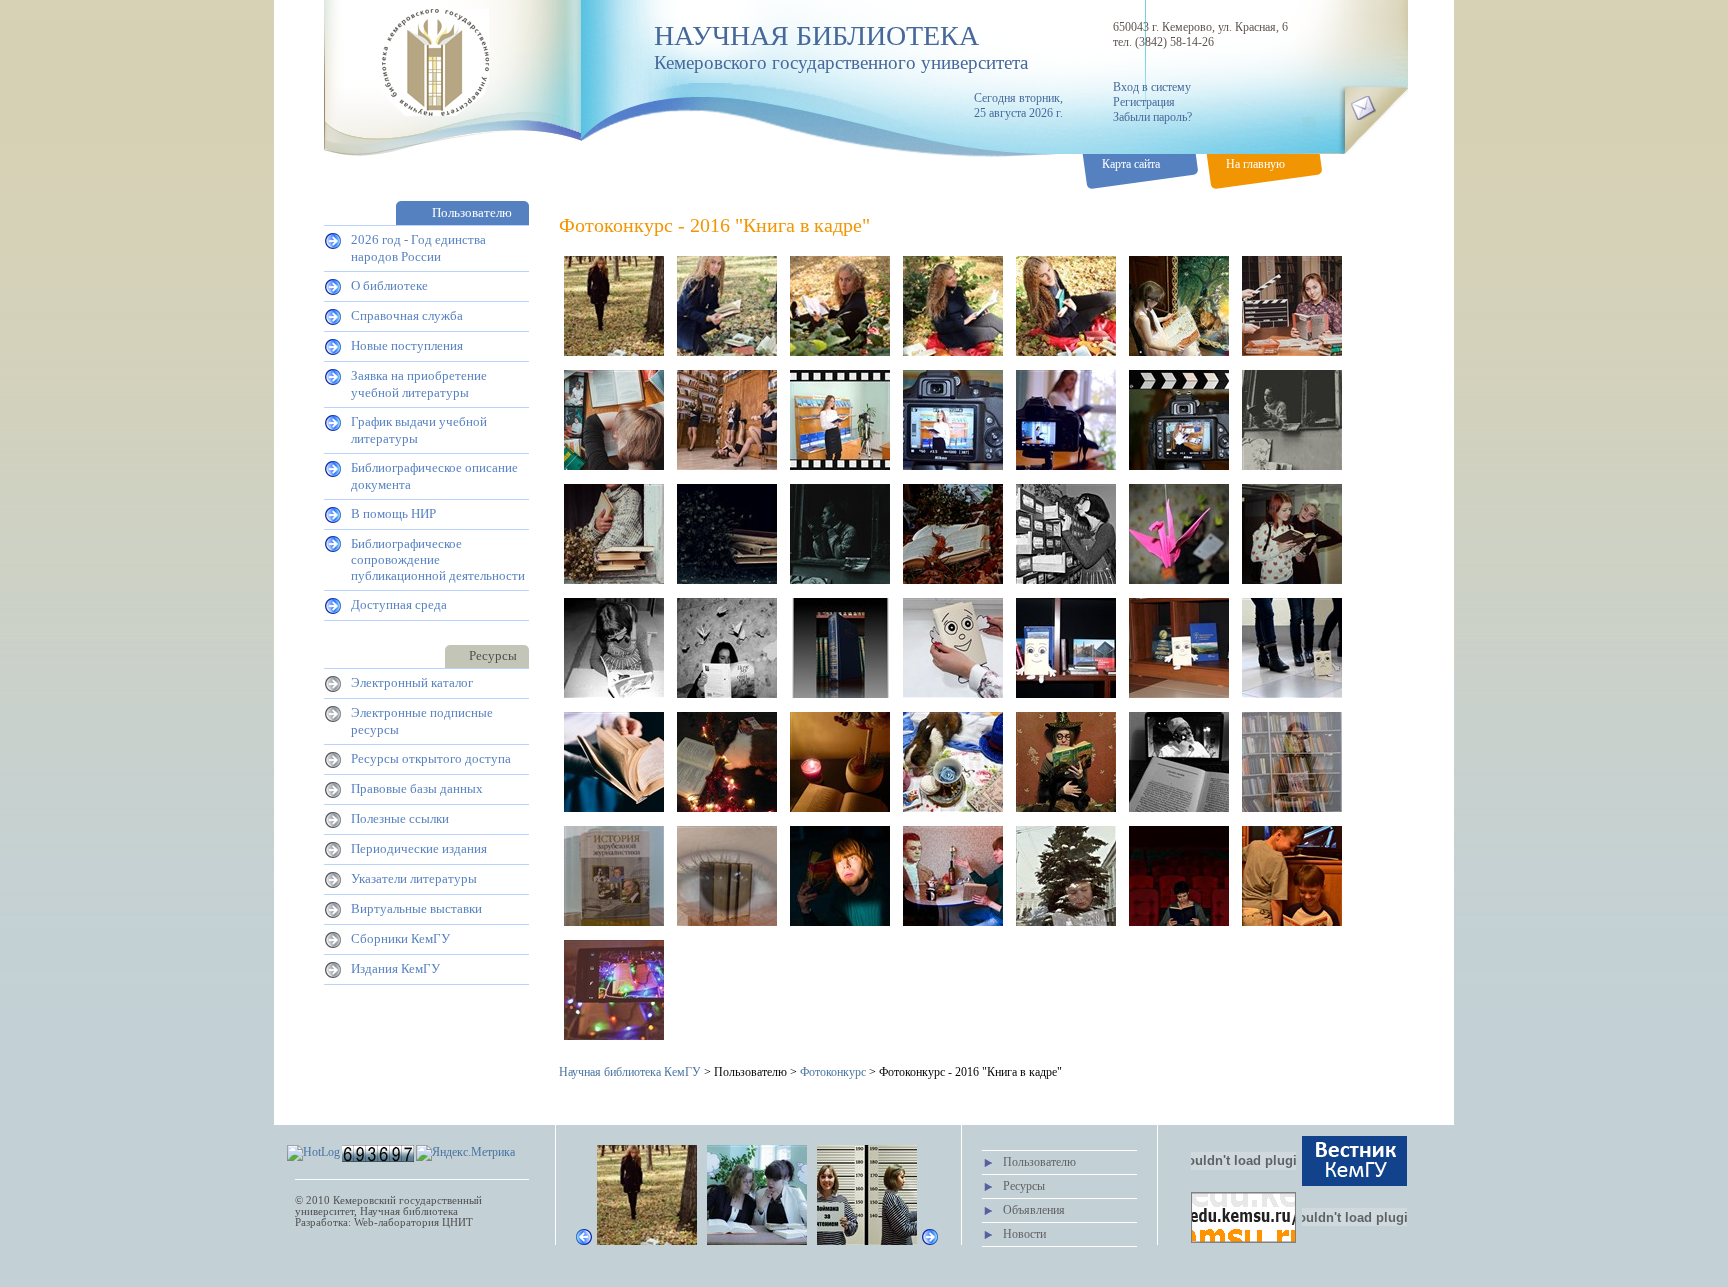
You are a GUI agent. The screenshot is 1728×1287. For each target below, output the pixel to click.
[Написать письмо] (1362, 107)
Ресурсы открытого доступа (431, 758)
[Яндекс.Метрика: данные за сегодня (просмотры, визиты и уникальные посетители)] (465, 1153)
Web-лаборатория (396, 1222)
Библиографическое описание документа (434, 476)
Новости (1024, 1234)
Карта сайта (1131, 164)
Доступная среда (399, 604)
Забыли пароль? (1152, 117)
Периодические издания (419, 848)
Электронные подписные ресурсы (422, 721)
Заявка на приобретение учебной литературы (419, 384)
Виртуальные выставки (416, 908)
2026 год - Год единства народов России (418, 248)
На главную (1255, 164)
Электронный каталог (412, 682)
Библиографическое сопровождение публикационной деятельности (438, 560)
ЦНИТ (457, 1222)
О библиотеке (389, 285)
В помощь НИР (393, 513)
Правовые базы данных (417, 788)
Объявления (1034, 1210)
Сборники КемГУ (400, 938)
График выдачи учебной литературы (419, 430)
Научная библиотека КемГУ (630, 1072)
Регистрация (1144, 102)
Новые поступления (407, 345)
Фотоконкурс (833, 1072)
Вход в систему (1152, 87)
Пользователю (1039, 1162)
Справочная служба (407, 315)
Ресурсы (1024, 1186)
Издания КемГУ (395, 968)
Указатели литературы (414, 878)
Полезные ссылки (400, 818)
